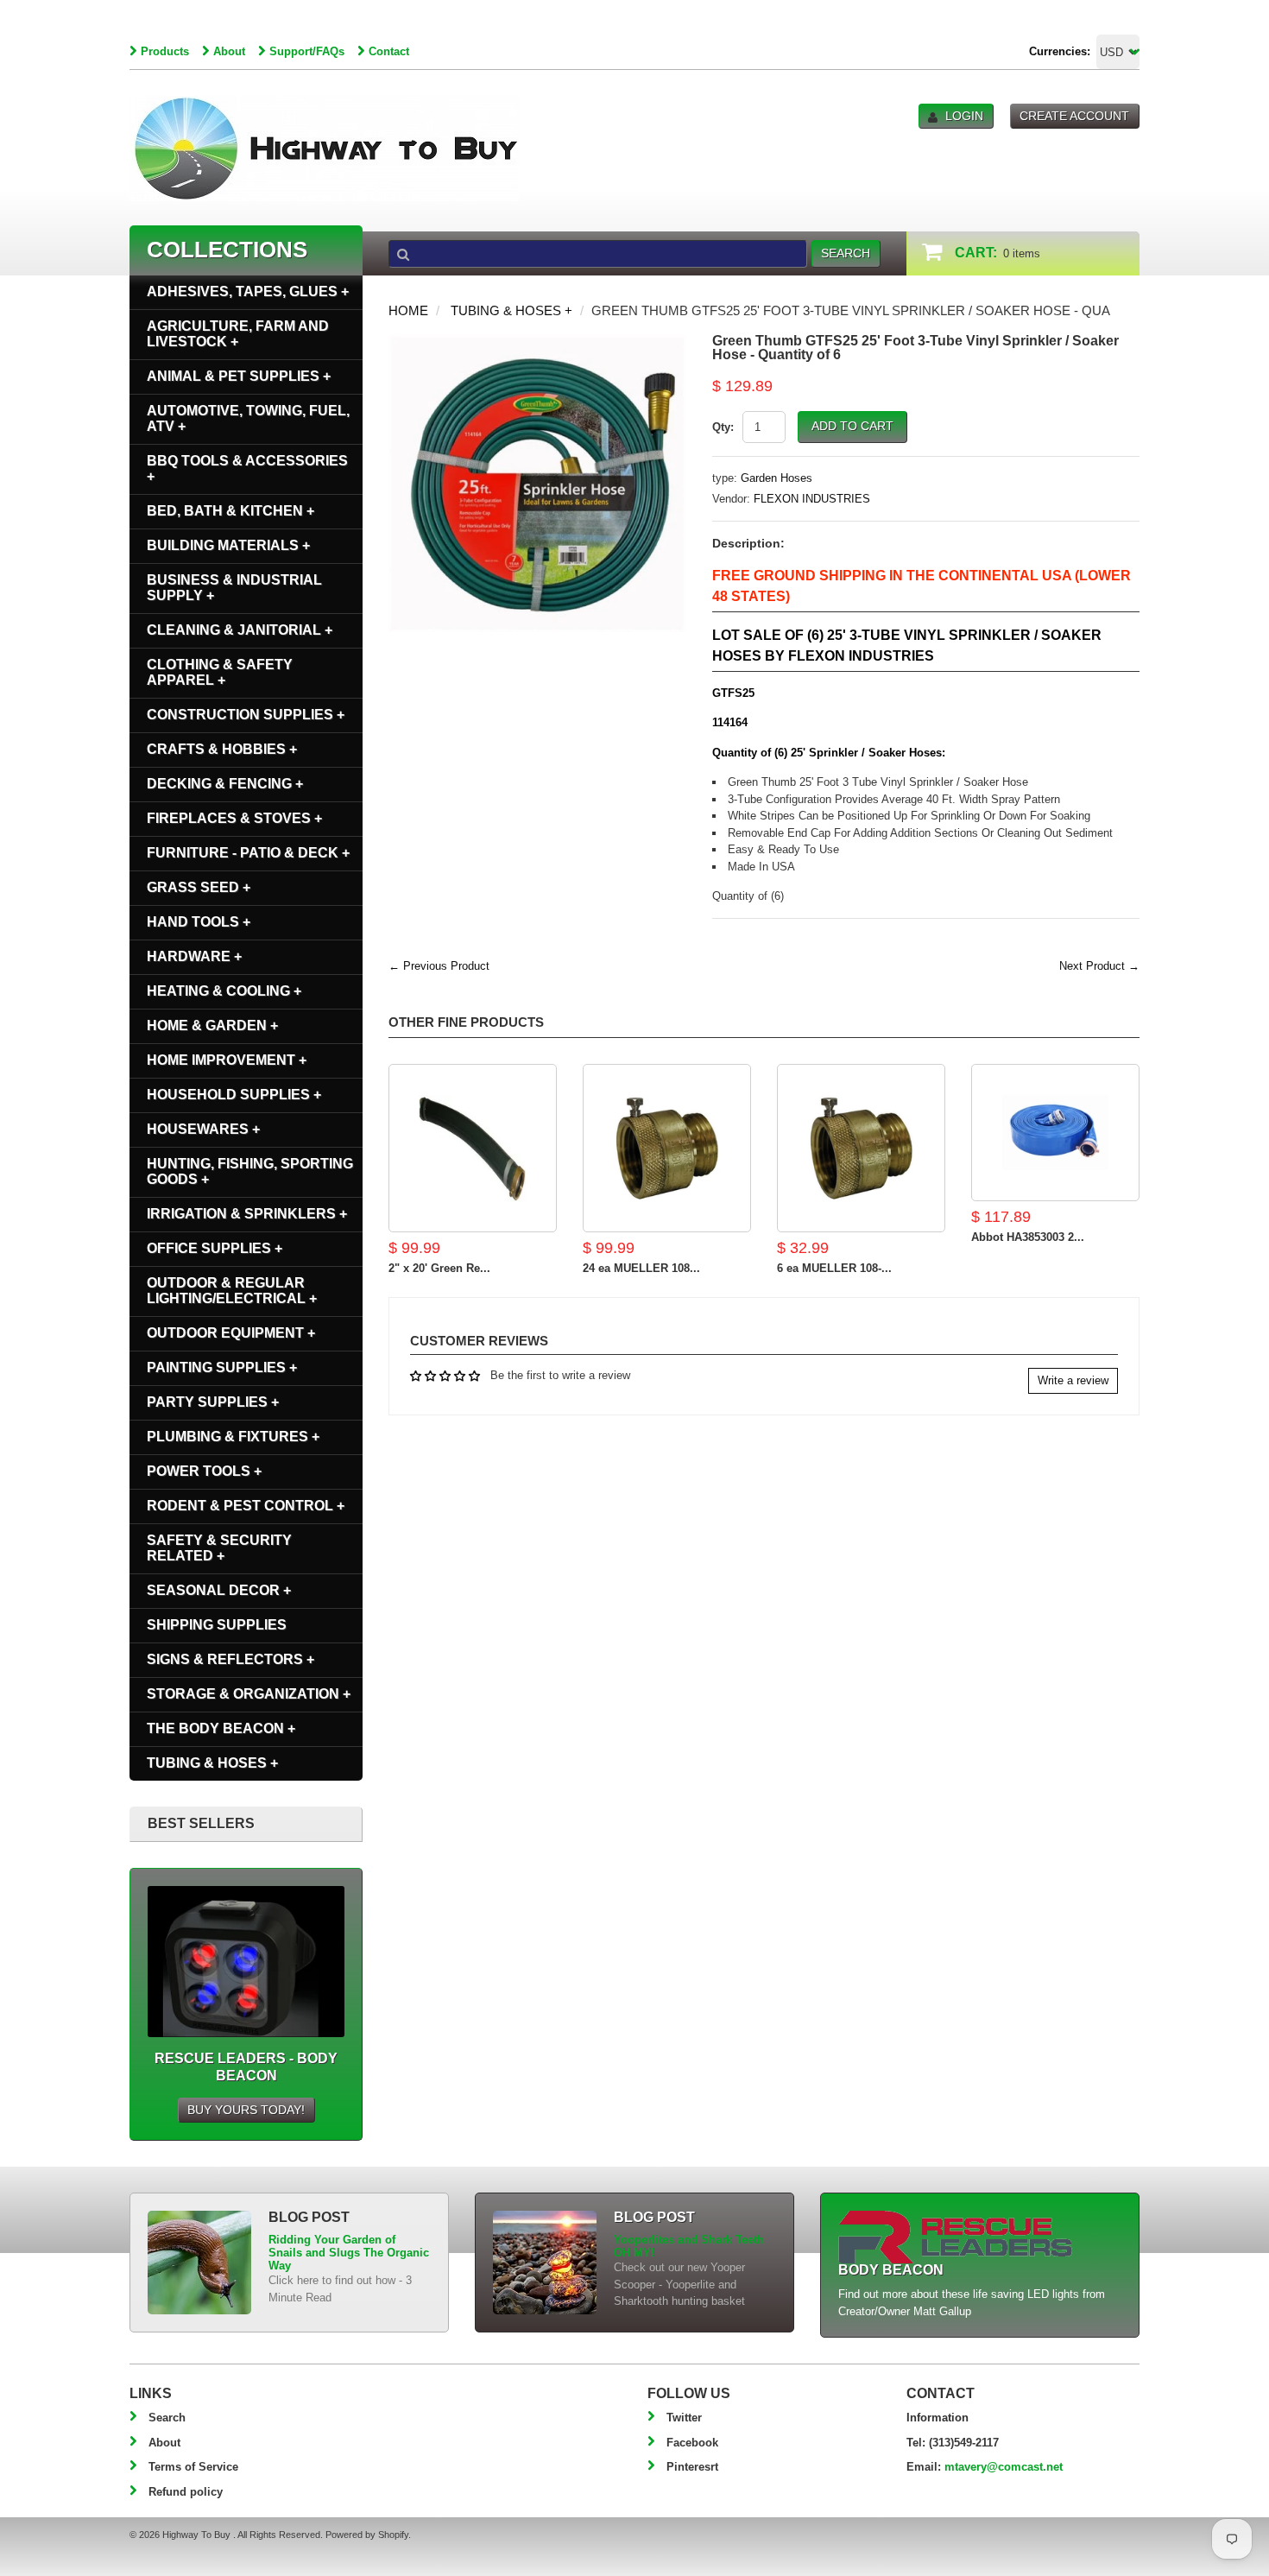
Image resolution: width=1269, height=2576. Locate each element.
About (229, 51)
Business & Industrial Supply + (234, 588)
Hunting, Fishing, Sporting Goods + (250, 1171)
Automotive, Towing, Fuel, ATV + (248, 418)
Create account (1074, 116)
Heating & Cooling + (224, 991)
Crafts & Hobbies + (222, 749)
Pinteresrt (692, 2467)
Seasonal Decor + (219, 1590)
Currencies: (1060, 51)
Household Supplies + (234, 1095)
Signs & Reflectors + (230, 1659)
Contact (389, 51)
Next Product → (1099, 966)
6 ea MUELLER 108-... (834, 1268)
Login (964, 116)
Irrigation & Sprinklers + (247, 1214)
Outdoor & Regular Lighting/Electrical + (232, 1291)
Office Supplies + (215, 1248)
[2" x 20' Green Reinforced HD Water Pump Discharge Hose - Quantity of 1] (473, 1148)
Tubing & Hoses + (511, 310)
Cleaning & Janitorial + (240, 630)
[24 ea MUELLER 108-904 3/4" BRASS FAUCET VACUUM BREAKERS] (667, 1148)
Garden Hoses (777, 478)
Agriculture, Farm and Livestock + (238, 334)
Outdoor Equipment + (231, 1333)
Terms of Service (193, 2467)
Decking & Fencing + (225, 784)
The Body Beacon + (221, 1728)
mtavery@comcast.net (1004, 2467)
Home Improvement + (227, 1060)
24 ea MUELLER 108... (641, 1268)
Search (167, 2418)
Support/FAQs (307, 51)
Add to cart (852, 426)
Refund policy (186, 2492)
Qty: (723, 427)
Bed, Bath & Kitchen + (230, 511)
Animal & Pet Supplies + (239, 376)
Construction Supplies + (246, 715)
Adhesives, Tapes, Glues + (248, 291)
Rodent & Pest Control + (246, 1506)
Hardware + (194, 956)
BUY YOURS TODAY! (246, 2110)
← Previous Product (439, 966)
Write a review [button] (1073, 1380)
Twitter (684, 2418)
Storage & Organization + (249, 1694)
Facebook (692, 2443)
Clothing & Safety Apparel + (220, 672)
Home (408, 310)
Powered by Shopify (367, 2535)
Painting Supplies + (222, 1367)
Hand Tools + (199, 922)
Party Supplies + (213, 1402)
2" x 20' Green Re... (439, 1268)
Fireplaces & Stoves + (234, 818)
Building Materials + (228, 545)
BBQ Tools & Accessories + (247, 468)
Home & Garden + (212, 1025)
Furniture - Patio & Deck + (248, 853)
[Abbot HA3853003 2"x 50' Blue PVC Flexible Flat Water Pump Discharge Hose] (1055, 1133)
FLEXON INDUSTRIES (812, 499)
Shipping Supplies (217, 1625)
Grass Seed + (199, 887)
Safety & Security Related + (219, 1548)
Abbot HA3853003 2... (1028, 1237)
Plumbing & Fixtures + (233, 1437)
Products (165, 51)
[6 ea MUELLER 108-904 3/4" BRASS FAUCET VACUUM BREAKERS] (861, 1148)
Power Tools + (204, 1471)
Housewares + (203, 1129)
